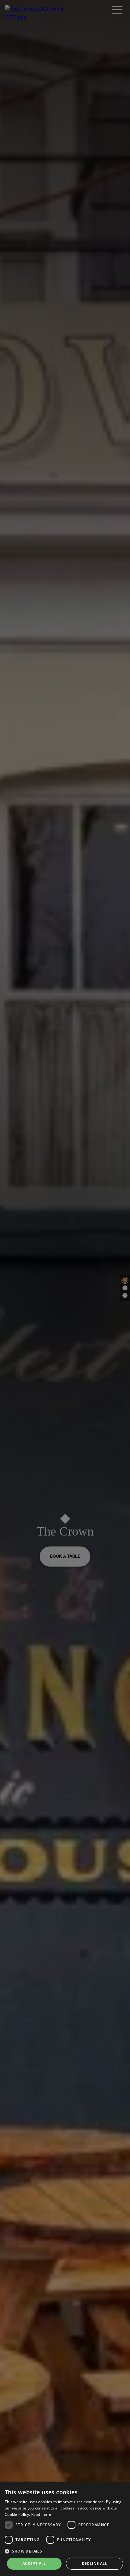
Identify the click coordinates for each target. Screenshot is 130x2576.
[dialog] (65, 2529)
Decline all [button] (95, 2563)
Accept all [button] (34, 2563)
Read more (41, 2514)
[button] (65, 2551)
